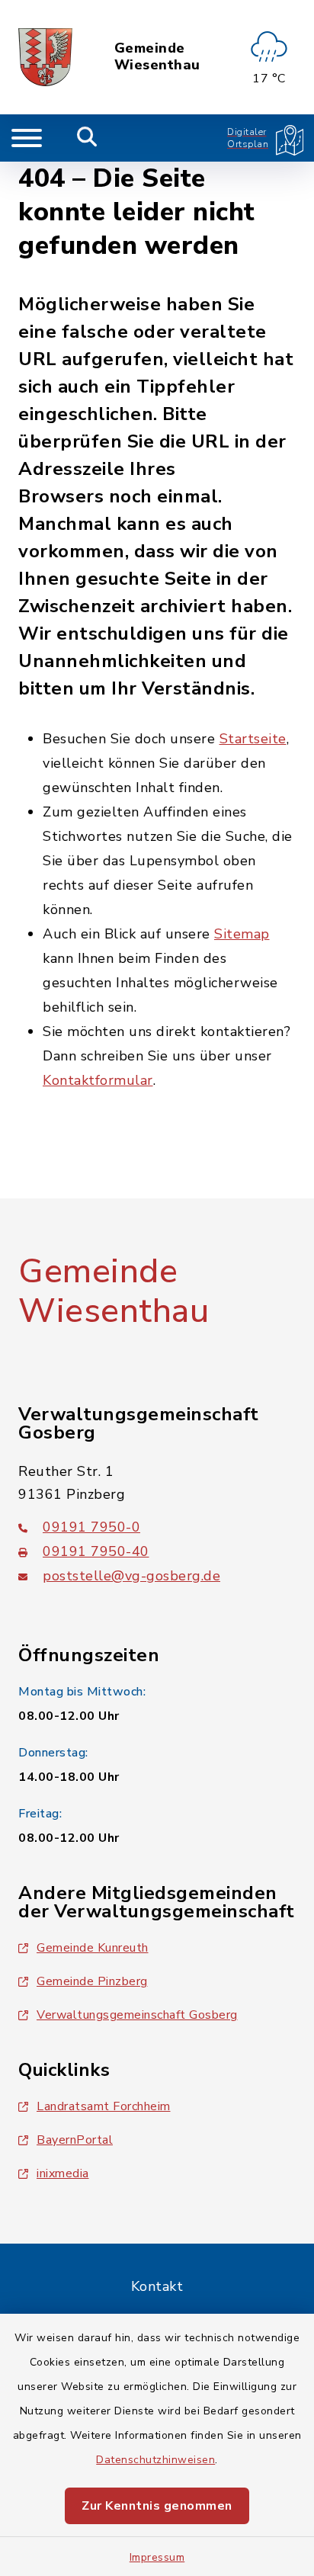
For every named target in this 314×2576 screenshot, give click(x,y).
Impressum (157, 2557)
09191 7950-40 (96, 1551)
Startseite (253, 739)
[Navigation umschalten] (27, 138)
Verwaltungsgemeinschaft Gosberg (137, 2015)
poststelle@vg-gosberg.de (131, 1576)
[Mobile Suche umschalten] (87, 138)
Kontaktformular (98, 1080)
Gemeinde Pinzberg (92, 1981)
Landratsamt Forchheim (104, 2106)
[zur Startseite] (45, 57)
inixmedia (63, 2173)
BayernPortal (75, 2140)
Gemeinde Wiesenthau (157, 57)
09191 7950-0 (91, 1527)
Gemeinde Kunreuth (93, 1948)
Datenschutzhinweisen (155, 2460)
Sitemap (242, 934)
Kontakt (157, 2286)
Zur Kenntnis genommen (157, 2506)
